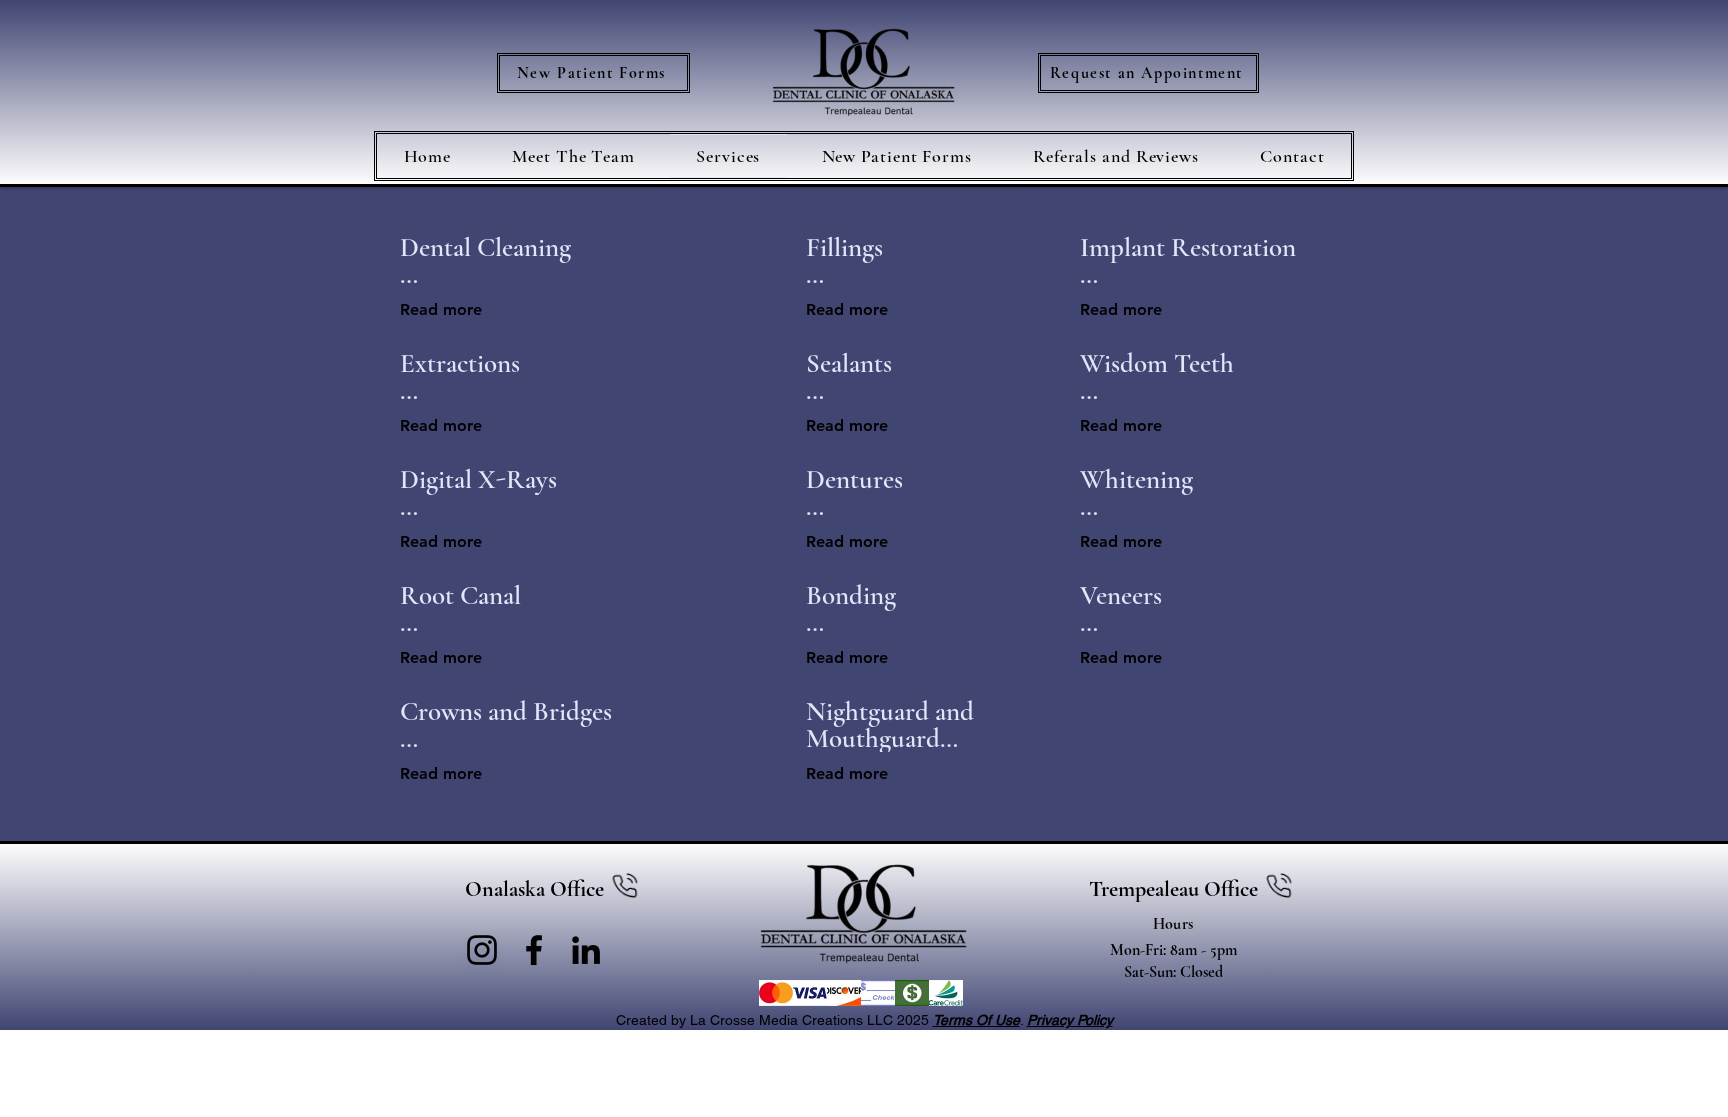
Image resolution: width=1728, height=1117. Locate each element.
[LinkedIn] (586, 950)
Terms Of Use (976, 1020)
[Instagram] (482, 950)
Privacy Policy (1070, 1020)
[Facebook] (534, 950)
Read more (441, 309)
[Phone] (625, 888)
